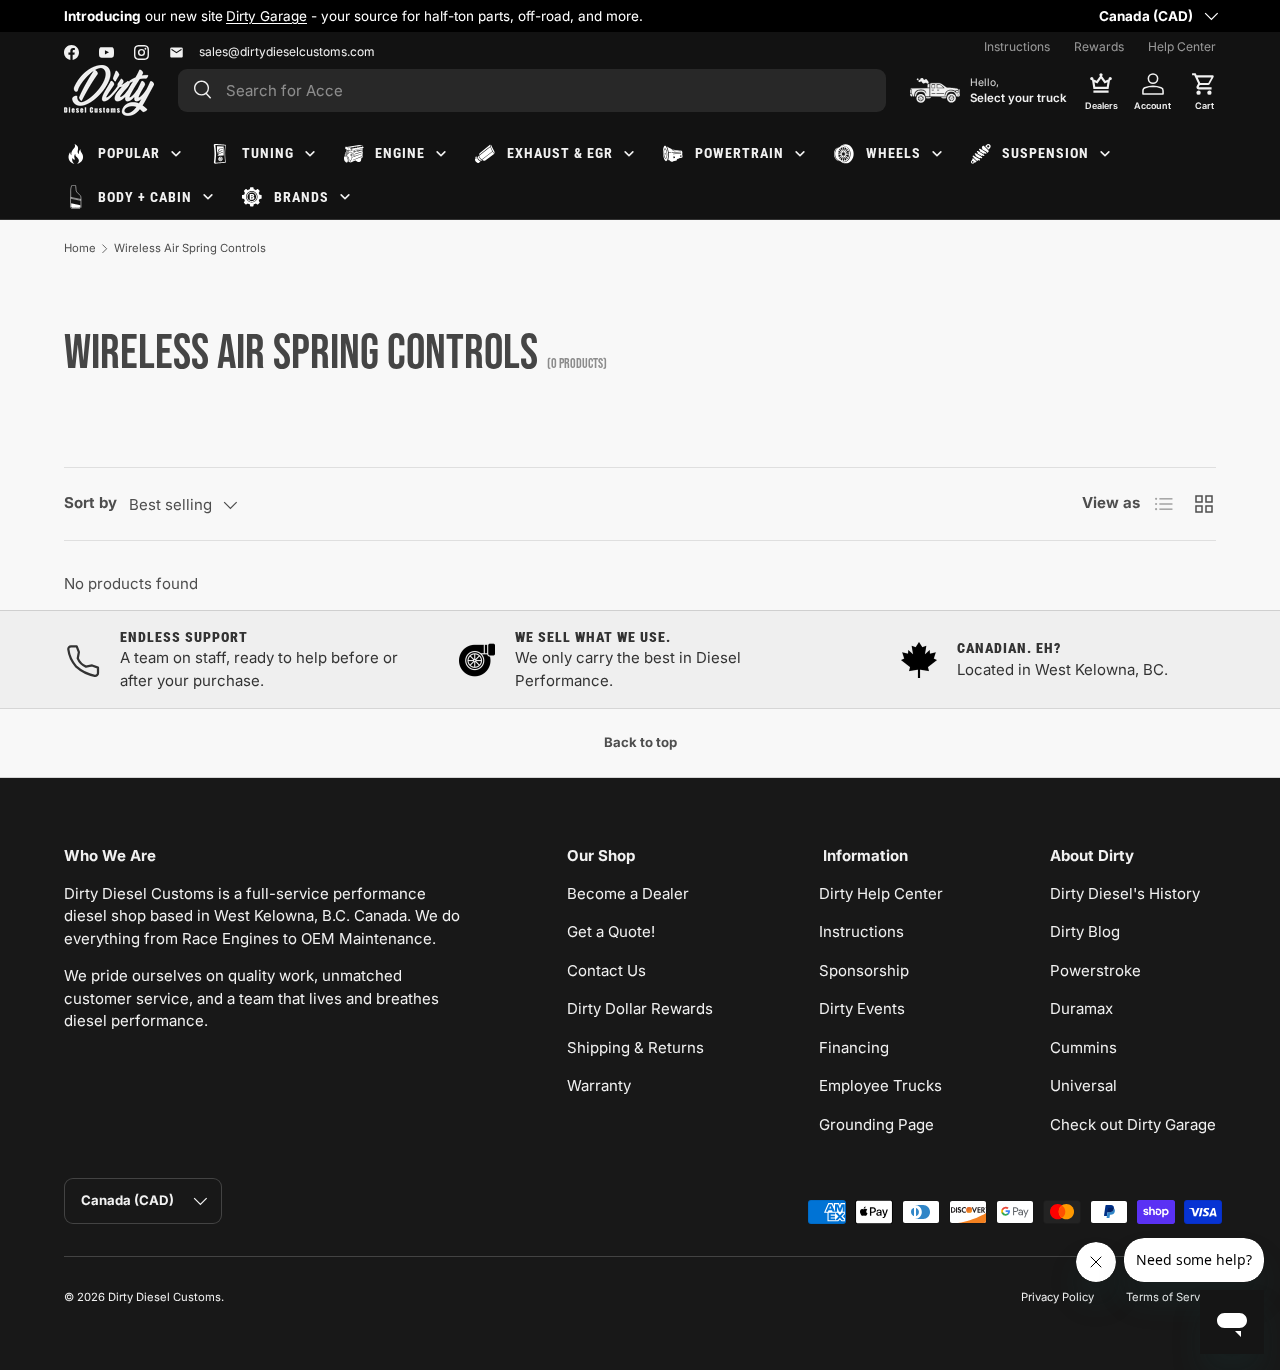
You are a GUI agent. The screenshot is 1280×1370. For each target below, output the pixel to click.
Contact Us (606, 970)
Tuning (268, 153)
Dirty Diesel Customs (164, 1297)
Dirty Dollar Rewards (640, 1008)
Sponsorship (864, 970)
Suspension (1045, 153)
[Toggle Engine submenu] (441, 154)
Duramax (1081, 1008)
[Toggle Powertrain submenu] (800, 154)
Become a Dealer (628, 893)
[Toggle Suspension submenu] (1105, 154)
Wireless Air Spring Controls (190, 248)
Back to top (640, 742)
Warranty (599, 1085)
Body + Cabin (145, 197)
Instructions (1017, 46)
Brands (301, 197)
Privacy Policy (1057, 1297)
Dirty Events (862, 1008)
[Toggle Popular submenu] (176, 154)
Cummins (1083, 1047)
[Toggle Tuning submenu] (310, 154)
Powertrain (739, 153)
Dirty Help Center (881, 893)
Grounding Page (876, 1124)
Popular (129, 153)
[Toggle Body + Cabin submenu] (208, 197)
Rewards (1099, 46)
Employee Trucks (880, 1085)
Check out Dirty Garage (1133, 1124)
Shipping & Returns (635, 1047)
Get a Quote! (611, 931)
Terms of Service (1171, 1297)
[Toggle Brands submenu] (345, 197)
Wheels (893, 153)
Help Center (1182, 46)
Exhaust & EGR (560, 153)
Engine (400, 153)
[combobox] (532, 90)
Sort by (90, 502)
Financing (854, 1047)
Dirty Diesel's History (1125, 893)
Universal (1083, 1085)
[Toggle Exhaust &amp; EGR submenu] (629, 154)
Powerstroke (1095, 970)
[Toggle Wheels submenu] (937, 154)
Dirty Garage (266, 16)
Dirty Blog (1085, 931)
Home (80, 248)
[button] (1204, 90)
